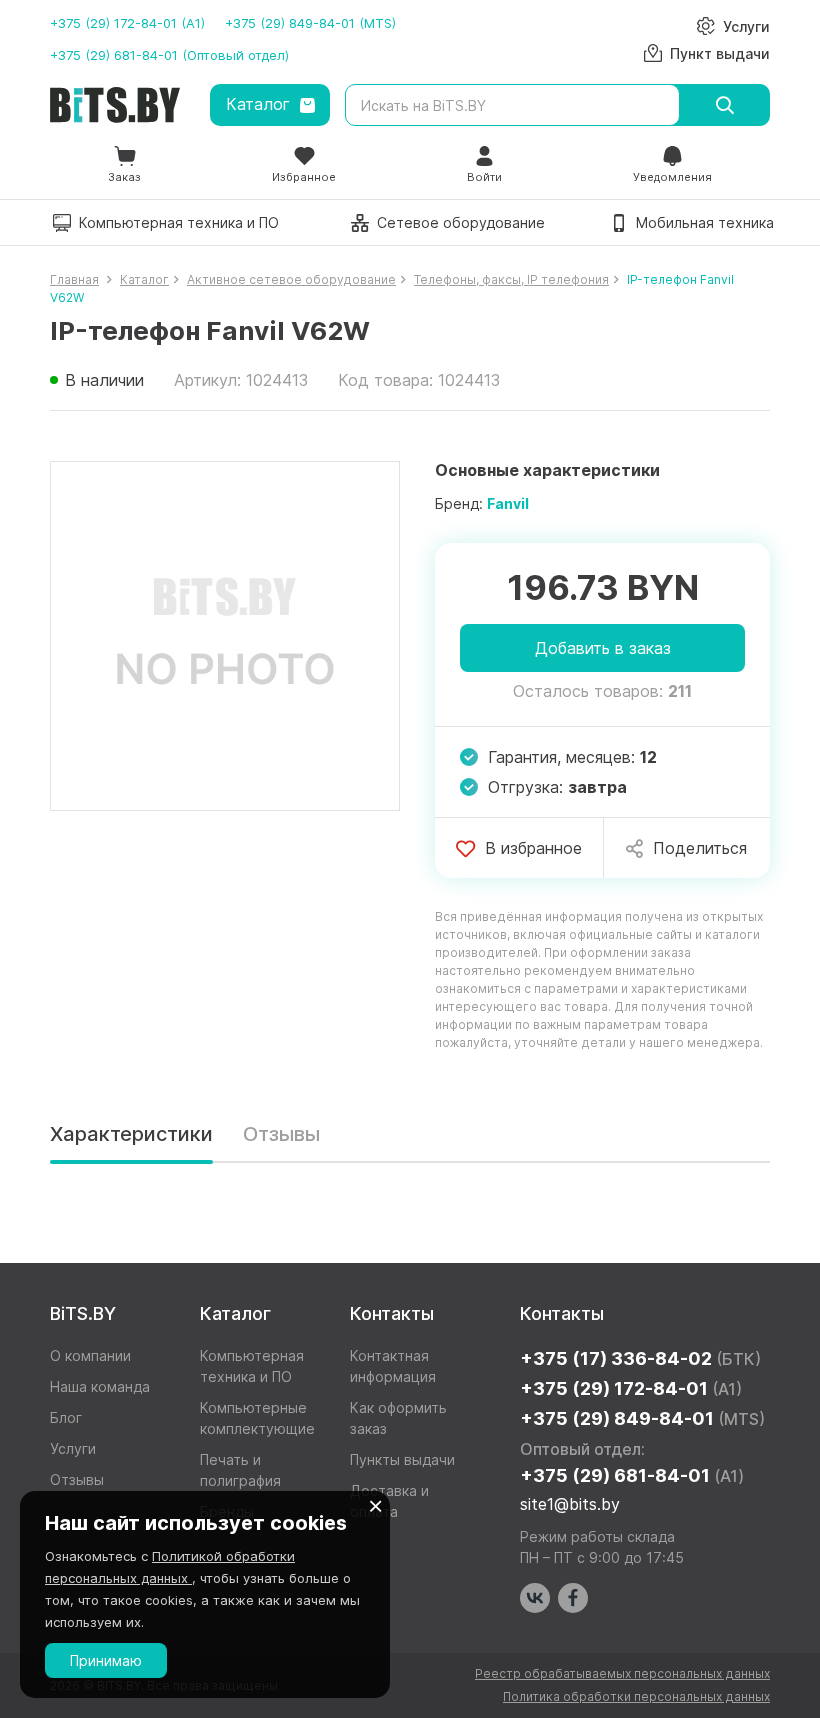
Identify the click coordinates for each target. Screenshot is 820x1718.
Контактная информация (393, 1366)
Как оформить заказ (398, 1418)
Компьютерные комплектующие (257, 1418)
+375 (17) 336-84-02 (640, 1358)
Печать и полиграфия (240, 1470)
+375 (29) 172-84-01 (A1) (127, 23)
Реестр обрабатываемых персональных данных (622, 1673)
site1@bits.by (570, 1504)
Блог (66, 1417)
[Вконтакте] (535, 1598)
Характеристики (131, 1134)
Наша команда (100, 1386)
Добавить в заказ (603, 648)
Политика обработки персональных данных (636, 1696)
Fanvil (508, 503)
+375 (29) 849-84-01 (642, 1418)
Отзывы (281, 1134)
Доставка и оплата (389, 1501)
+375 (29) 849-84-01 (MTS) (310, 23)
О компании (90, 1355)
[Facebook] (573, 1598)
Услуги (73, 1448)
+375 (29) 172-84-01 (631, 1388)
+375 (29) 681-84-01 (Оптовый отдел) (169, 55)
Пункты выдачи (402, 1459)
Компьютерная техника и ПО (252, 1366)
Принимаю (106, 1660)
